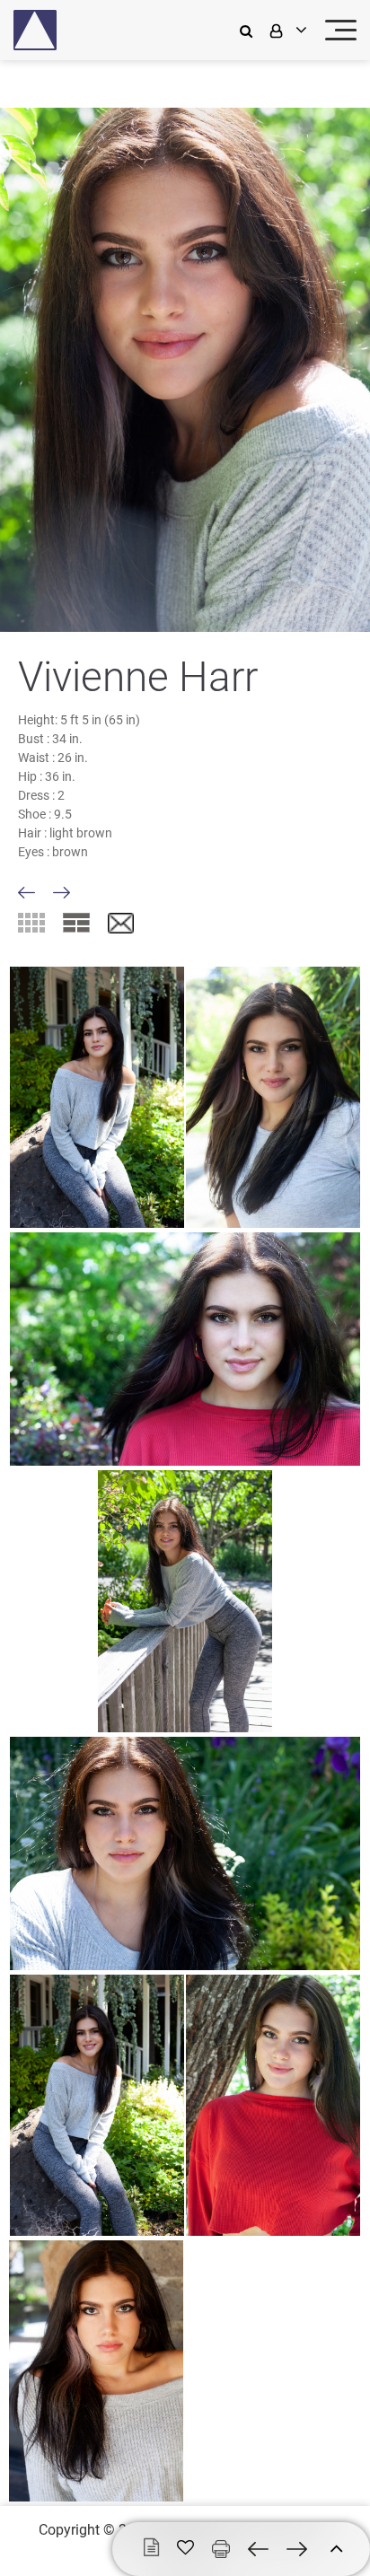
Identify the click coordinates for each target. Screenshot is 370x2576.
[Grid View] (31, 923)
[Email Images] (121, 924)
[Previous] (26, 893)
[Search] (251, 30)
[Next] (62, 893)
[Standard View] (76, 923)
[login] (286, 30)
